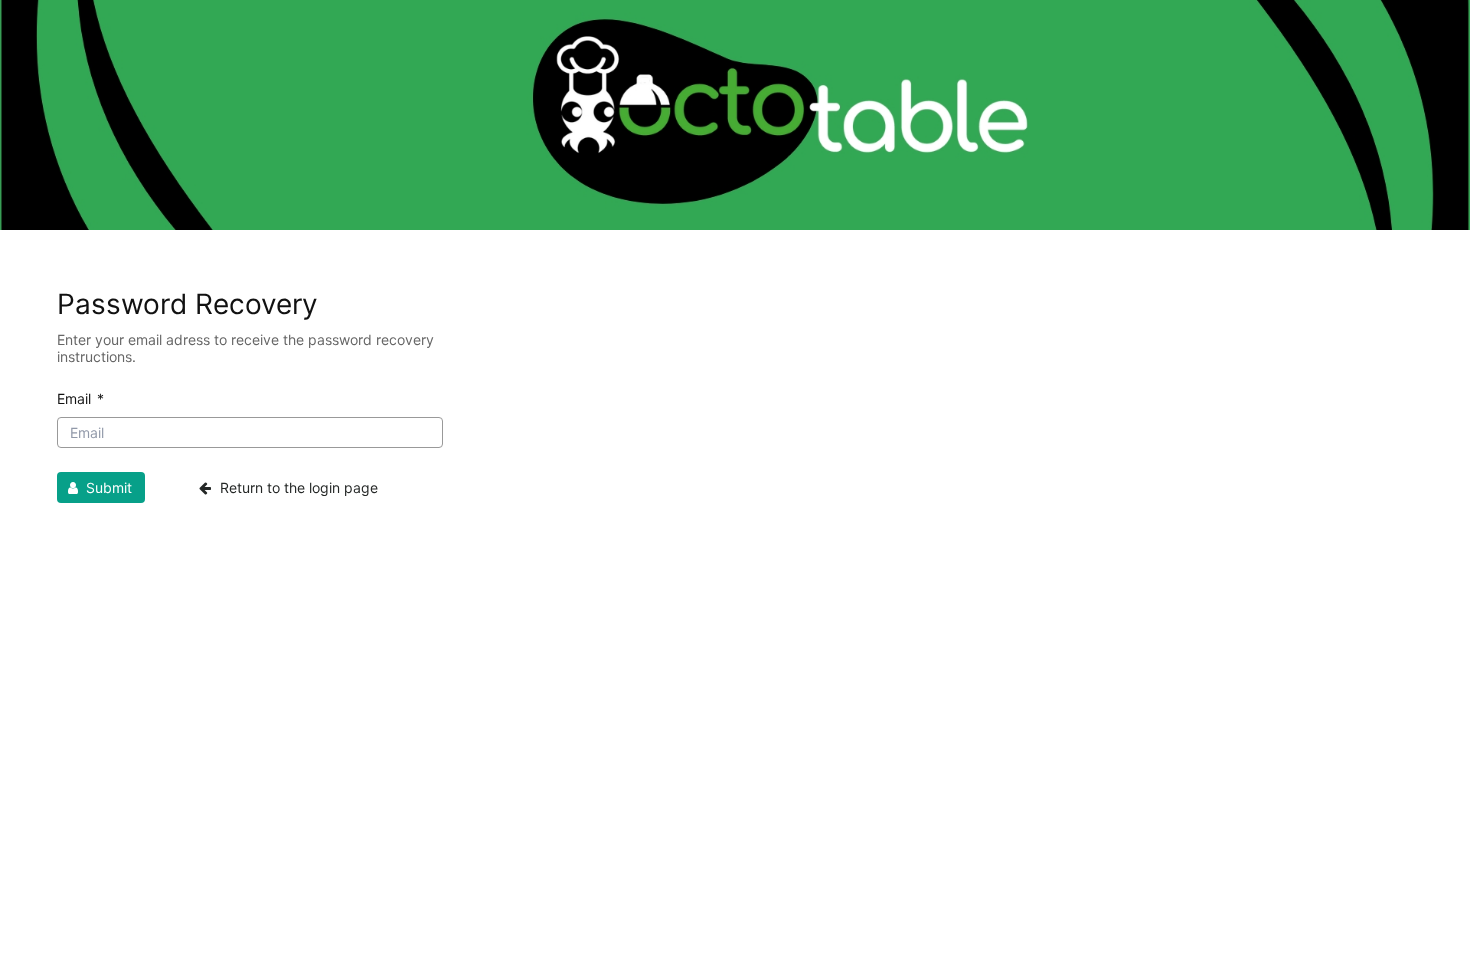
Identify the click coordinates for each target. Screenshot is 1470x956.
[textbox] (250, 432)
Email (80, 398)
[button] (101, 487)
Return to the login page (297, 487)
